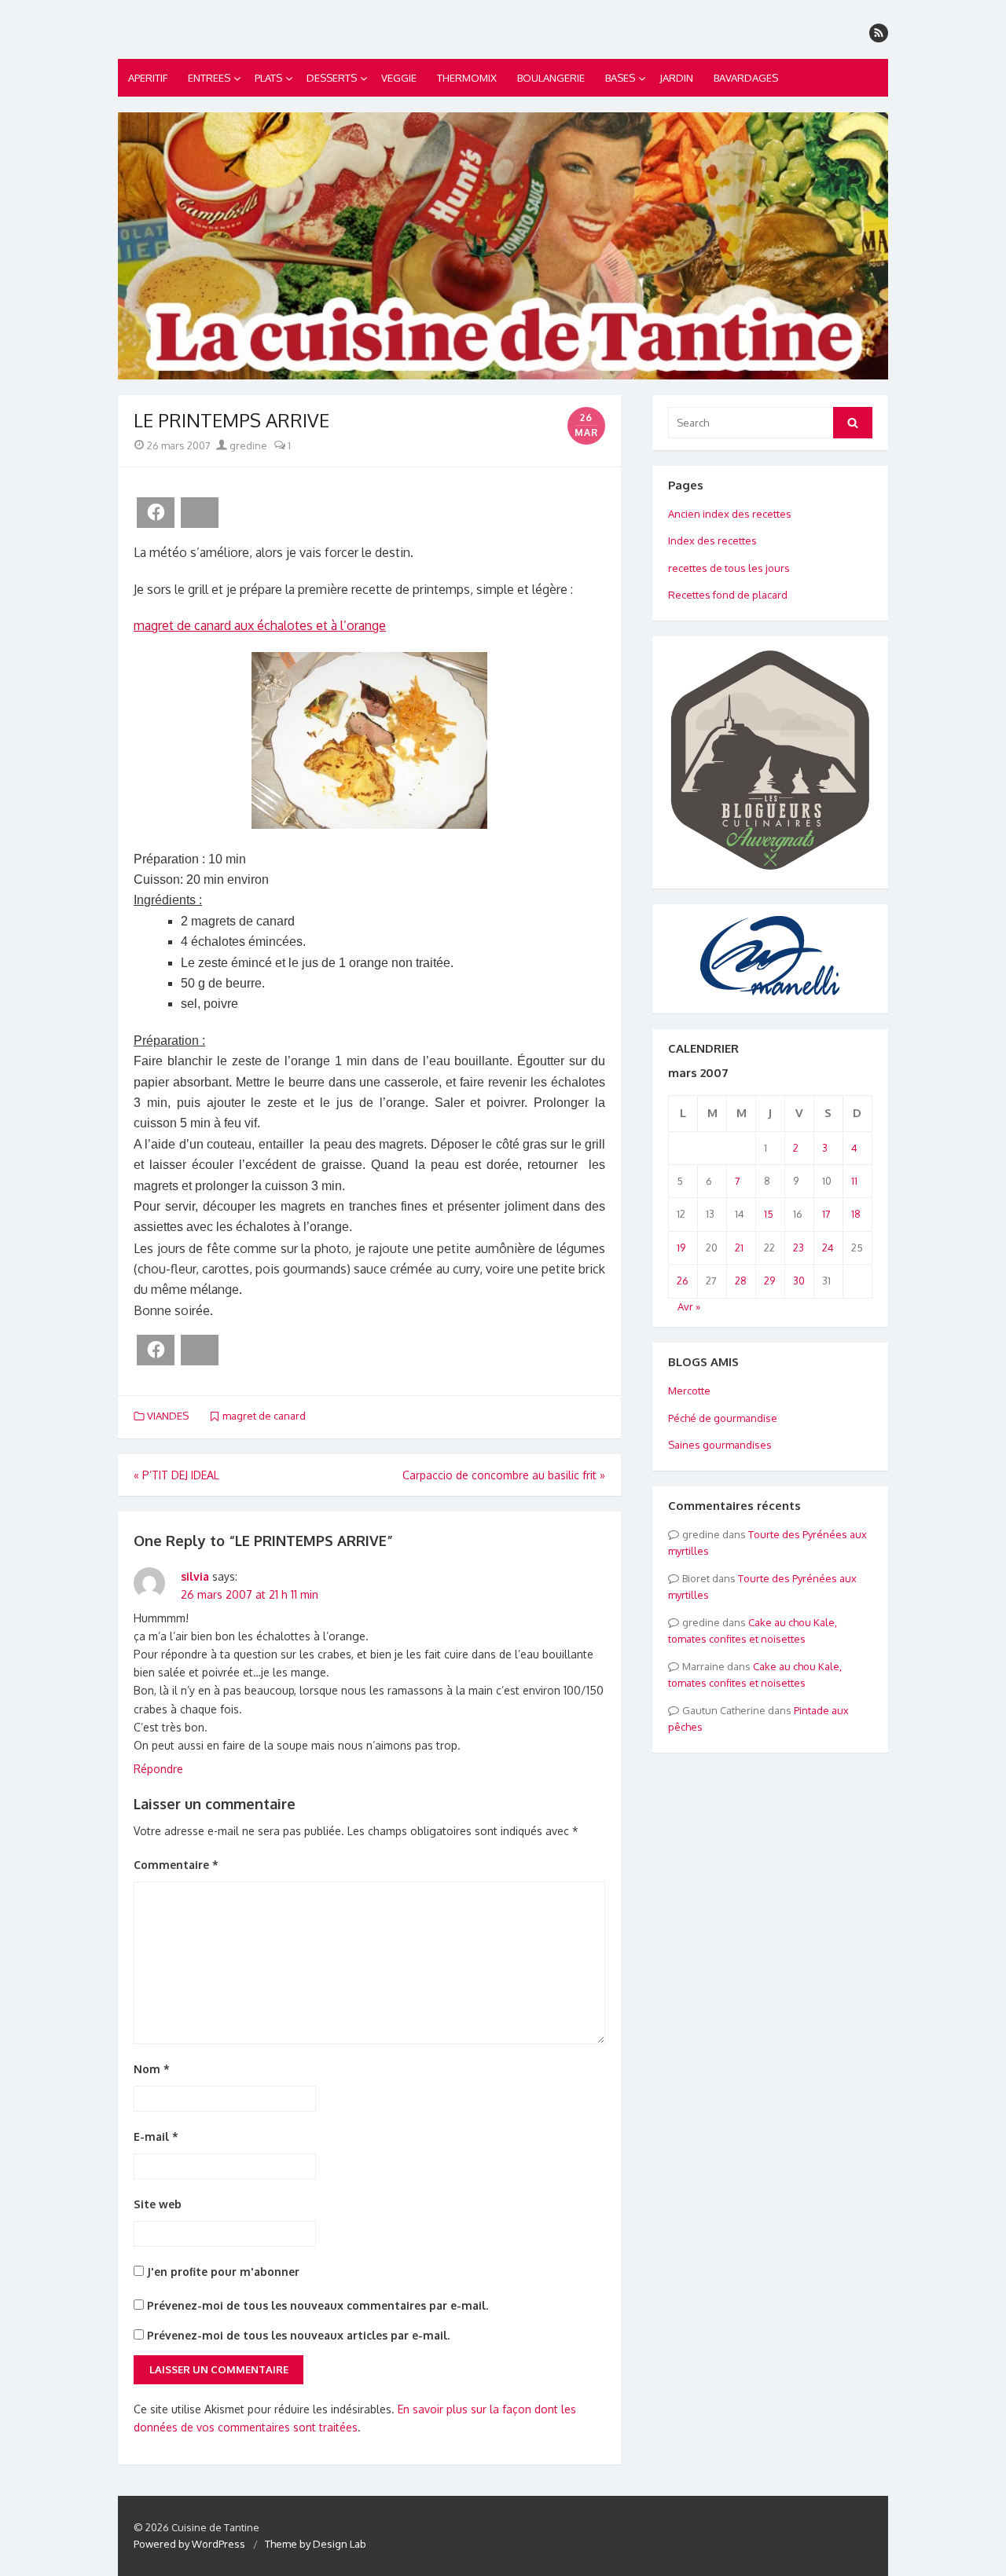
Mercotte (689, 1391)
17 (826, 1214)
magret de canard (264, 1416)
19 (681, 1248)
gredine (247, 445)
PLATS (268, 78)
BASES (620, 78)
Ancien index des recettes (730, 514)
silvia (195, 1576)
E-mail (156, 2136)
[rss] (879, 33)
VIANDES (168, 1416)
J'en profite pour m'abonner (222, 2272)
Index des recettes (712, 540)
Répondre (158, 1769)
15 (769, 1214)
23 (799, 1248)
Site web (158, 2204)
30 (799, 1281)
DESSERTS (332, 78)
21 (739, 1248)
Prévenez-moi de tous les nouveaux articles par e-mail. (298, 2335)
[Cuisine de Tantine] (503, 246)
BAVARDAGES (746, 78)
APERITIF (148, 78)
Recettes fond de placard (728, 595)
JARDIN (676, 78)
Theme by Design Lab (316, 2544)
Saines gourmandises (720, 1445)
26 (683, 1281)
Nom (152, 2069)
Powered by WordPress (189, 2544)
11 (854, 1181)
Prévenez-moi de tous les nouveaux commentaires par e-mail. (318, 2305)
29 (769, 1281)
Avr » (689, 1306)
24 (828, 1248)
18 (856, 1214)
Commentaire (176, 1865)
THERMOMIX (467, 78)
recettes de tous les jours (729, 568)
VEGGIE (399, 78)
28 (741, 1281)
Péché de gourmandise (723, 1418)
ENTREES (209, 78)
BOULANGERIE (551, 78)
